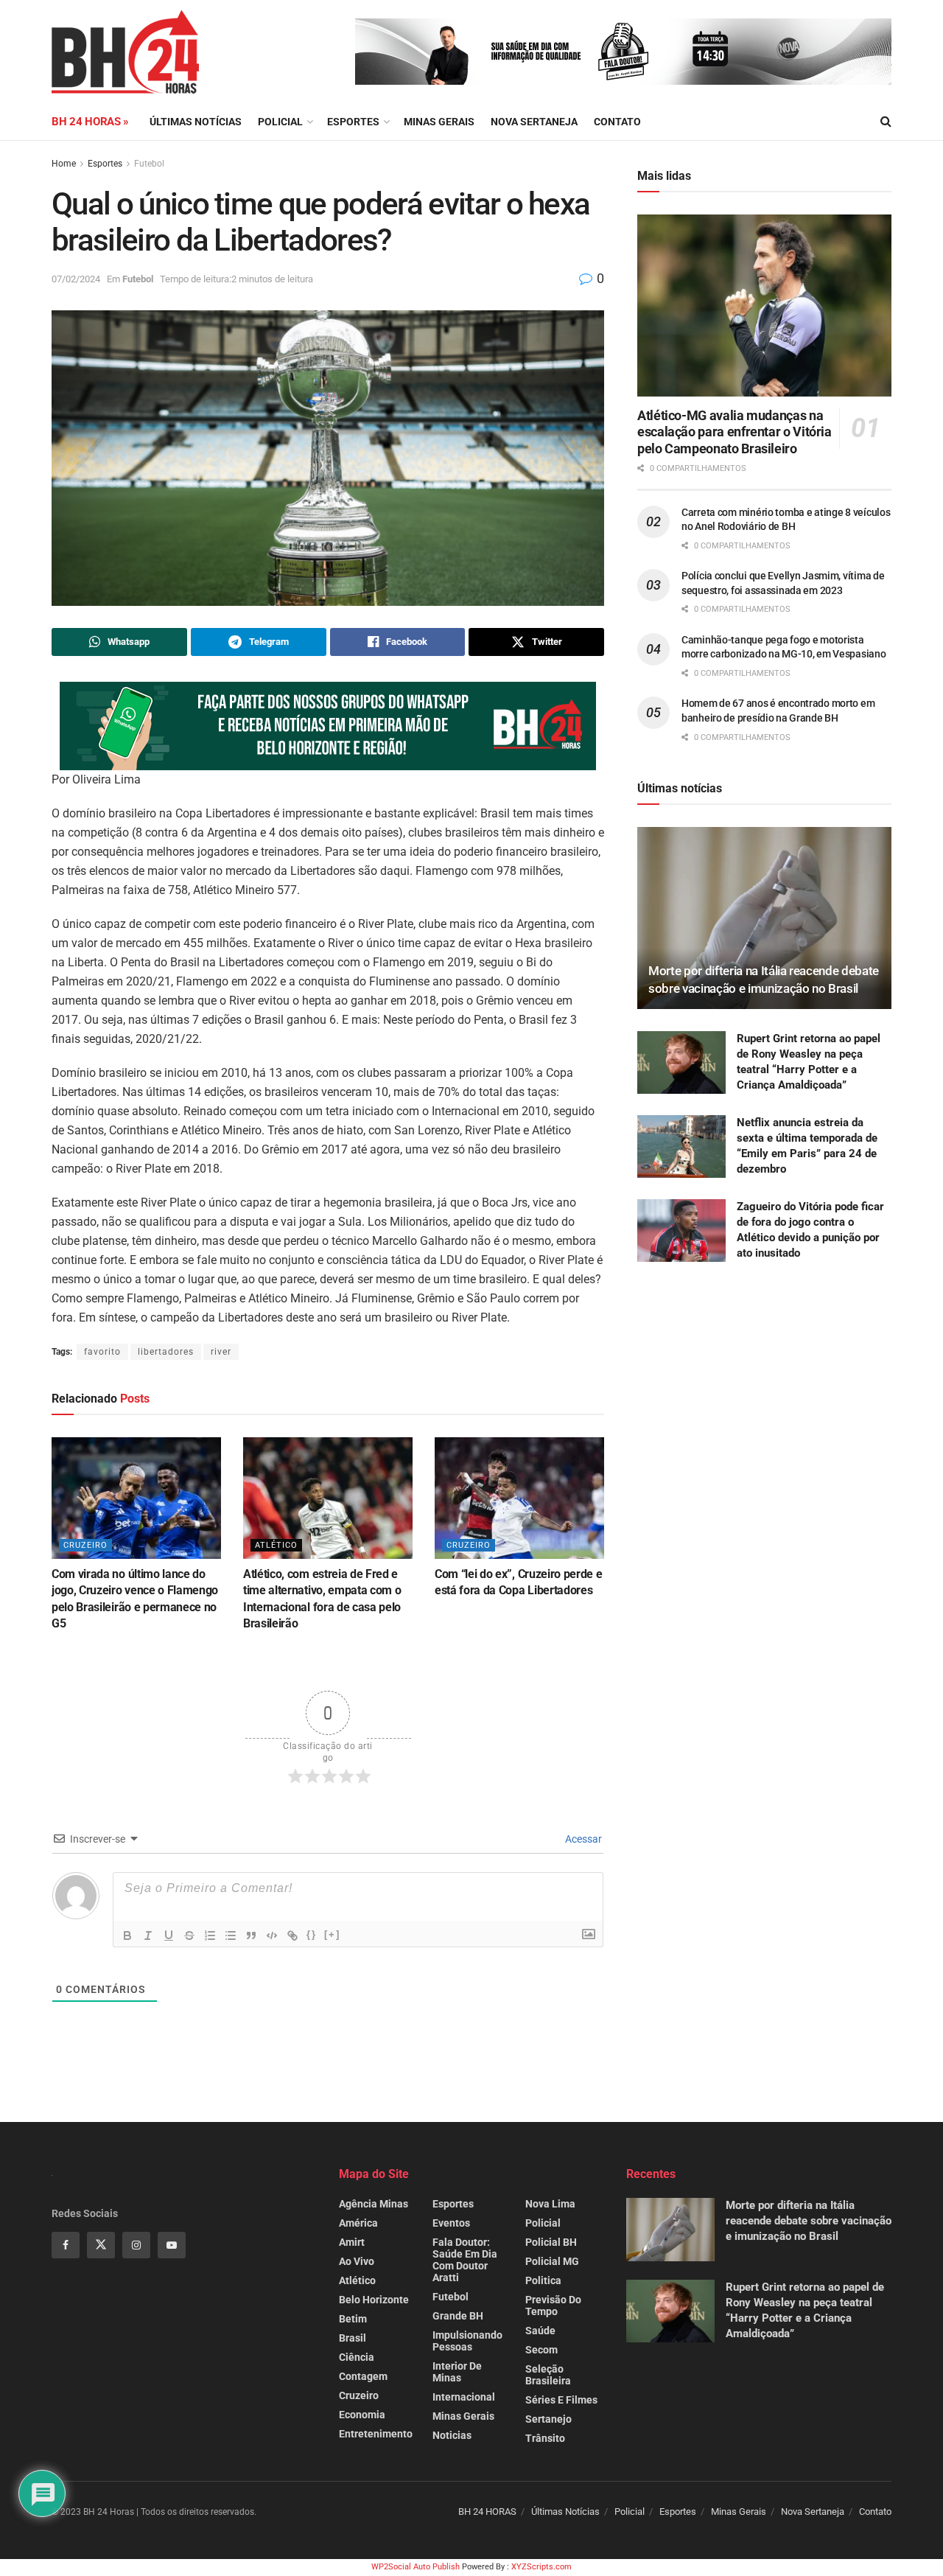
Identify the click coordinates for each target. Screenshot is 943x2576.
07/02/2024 (76, 279)
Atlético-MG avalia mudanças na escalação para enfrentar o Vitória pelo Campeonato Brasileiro (735, 432)
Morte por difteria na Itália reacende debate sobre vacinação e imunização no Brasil (809, 2221)
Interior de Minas (457, 2372)
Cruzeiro (85, 1545)
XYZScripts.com (541, 2567)
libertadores (166, 1352)
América (358, 2223)
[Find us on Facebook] (66, 2245)
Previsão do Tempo (553, 2306)
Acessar (582, 1839)
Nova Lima (550, 2204)
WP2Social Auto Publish (416, 2567)
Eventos (451, 2223)
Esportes (353, 122)
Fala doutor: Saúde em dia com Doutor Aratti (465, 2260)
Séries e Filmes (561, 2400)
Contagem (363, 2376)
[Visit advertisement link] (623, 52)
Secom (541, 2350)
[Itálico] (148, 1936)
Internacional (464, 2397)
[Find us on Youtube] (172, 2245)
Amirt (352, 2242)
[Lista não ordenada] (231, 1936)
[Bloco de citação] (251, 1936)
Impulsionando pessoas (467, 2341)
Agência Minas (374, 2204)
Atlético (276, 1545)
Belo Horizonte (374, 2300)
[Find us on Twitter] (101, 2245)
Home (64, 164)
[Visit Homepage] (125, 52)
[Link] (292, 1936)
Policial (280, 122)
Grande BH (458, 2316)
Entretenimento (376, 2434)
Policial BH (551, 2242)
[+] (332, 1934)
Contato (617, 122)
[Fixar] (189, 1936)
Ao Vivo (357, 2261)
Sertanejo (548, 2419)
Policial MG (552, 2261)
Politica (543, 2280)
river (221, 1352)
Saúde (540, 2331)
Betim (353, 2319)
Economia (362, 2415)
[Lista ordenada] (210, 1936)
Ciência (357, 2357)
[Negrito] (127, 1936)
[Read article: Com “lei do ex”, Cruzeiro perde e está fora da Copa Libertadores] (519, 1498)
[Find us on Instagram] (136, 2245)
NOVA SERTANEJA (534, 122)
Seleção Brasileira (548, 2375)
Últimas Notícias (196, 122)
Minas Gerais (439, 122)
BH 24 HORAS (487, 2512)
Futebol (149, 164)
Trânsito (545, 2438)
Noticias (452, 2435)
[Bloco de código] (272, 1936)
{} (312, 1934)
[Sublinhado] (169, 1936)
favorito (102, 1352)
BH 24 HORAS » (90, 122)
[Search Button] (886, 122)
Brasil (353, 2338)
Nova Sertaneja (813, 2512)
